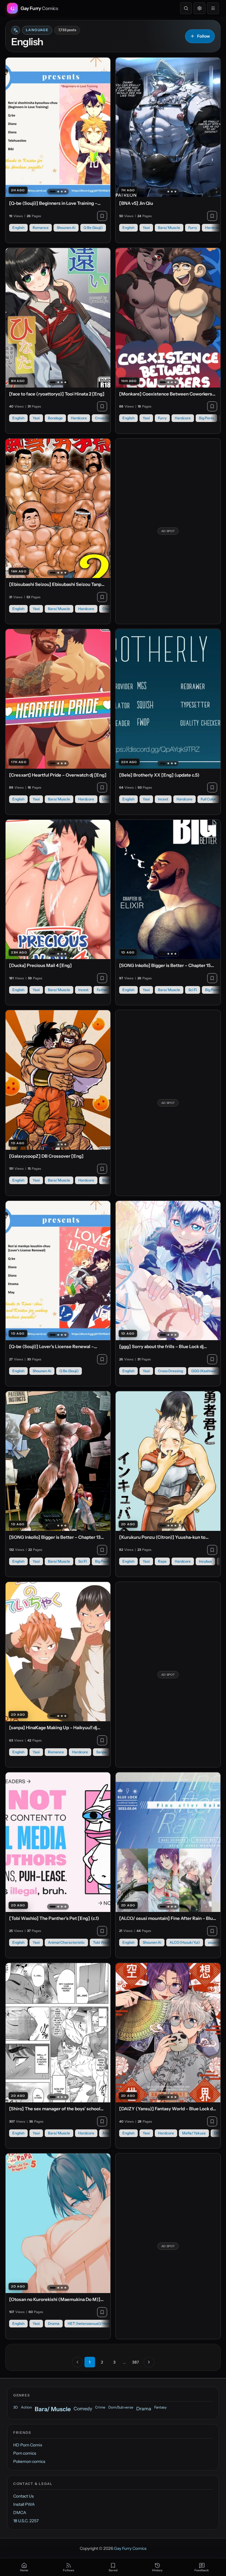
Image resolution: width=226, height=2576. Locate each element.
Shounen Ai (66, 228)
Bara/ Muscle (169, 228)
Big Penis (206, 418)
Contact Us (24, 2496)
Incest (163, 799)
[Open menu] (213, 8)
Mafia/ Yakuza (194, 2133)
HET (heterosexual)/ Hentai (91, 2323)
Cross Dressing (108, 418)
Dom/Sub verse (121, 2407)
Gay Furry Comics (130, 2548)
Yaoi (146, 228)
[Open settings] (200, 8)
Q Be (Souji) (93, 228)
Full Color (208, 799)
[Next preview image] (103, 127)
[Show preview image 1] (53, 192)
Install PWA (24, 2504)
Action (26, 2407)
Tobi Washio (103, 1942)
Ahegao (109, 2133)
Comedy (83, 2409)
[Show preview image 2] (58, 192)
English (18, 228)
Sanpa (101, 1752)
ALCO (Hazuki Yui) (185, 1942)
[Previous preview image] (13, 127)
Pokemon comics (29, 2461)
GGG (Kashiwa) (204, 1371)
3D (16, 2407)
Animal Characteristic (66, 1942)
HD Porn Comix (28, 2445)
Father (102, 990)
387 (136, 2362)
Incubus (205, 1561)
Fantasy (160, 2407)
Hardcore (213, 228)
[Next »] (149, 2362)
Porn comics (25, 2453)
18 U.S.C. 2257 (26, 2521)
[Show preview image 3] (62, 192)
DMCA (20, 2513)
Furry (193, 228)
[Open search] (186, 8)
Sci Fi (193, 990)
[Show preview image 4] (65, 192)
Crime (100, 2407)
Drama (54, 2323)
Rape (162, 1561)
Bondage (55, 418)
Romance (41, 228)
